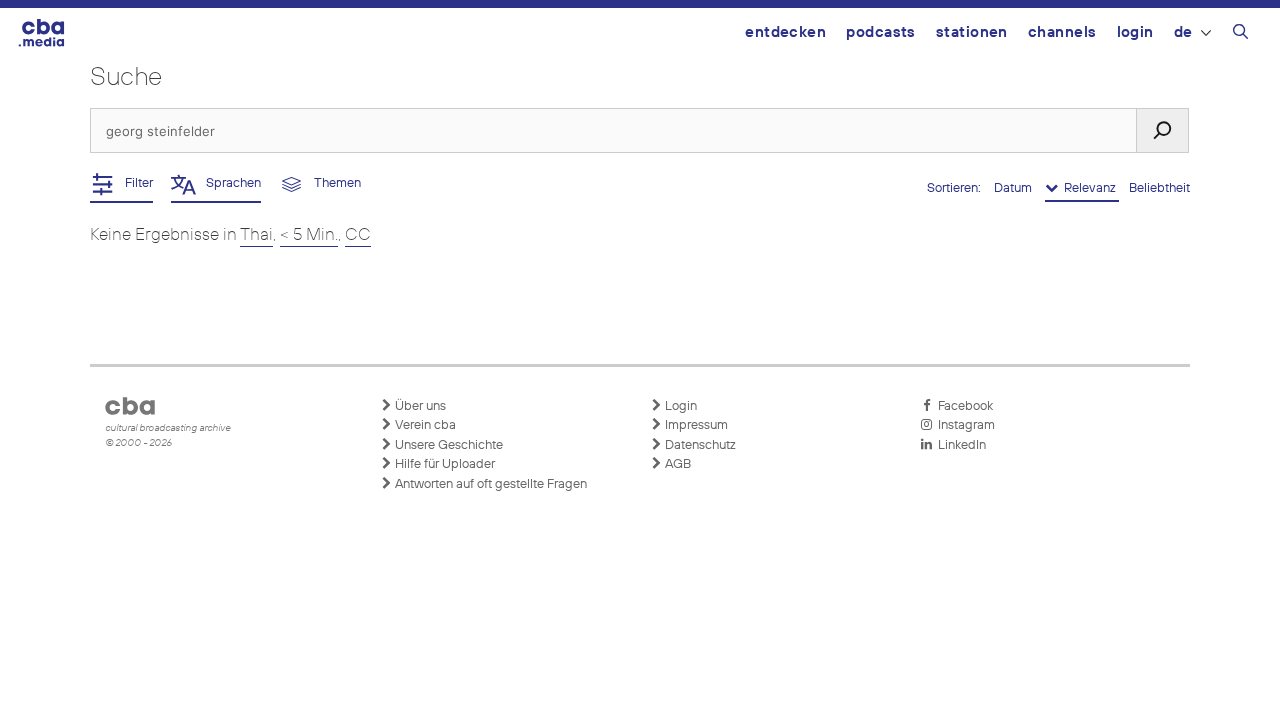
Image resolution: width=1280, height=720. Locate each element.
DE (1183, 32)
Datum (1014, 188)
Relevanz (1088, 188)
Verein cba (424, 425)
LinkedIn (959, 445)
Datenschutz (699, 445)
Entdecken (785, 32)
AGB (676, 464)
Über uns (419, 406)
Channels (1062, 32)
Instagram (963, 425)
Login (1135, 32)
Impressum (695, 425)
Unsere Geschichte (447, 445)
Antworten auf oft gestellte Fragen (489, 484)
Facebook (962, 406)
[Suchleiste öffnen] (1240, 35)
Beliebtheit (1159, 188)
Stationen (972, 32)
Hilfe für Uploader (443, 464)
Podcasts (881, 32)
